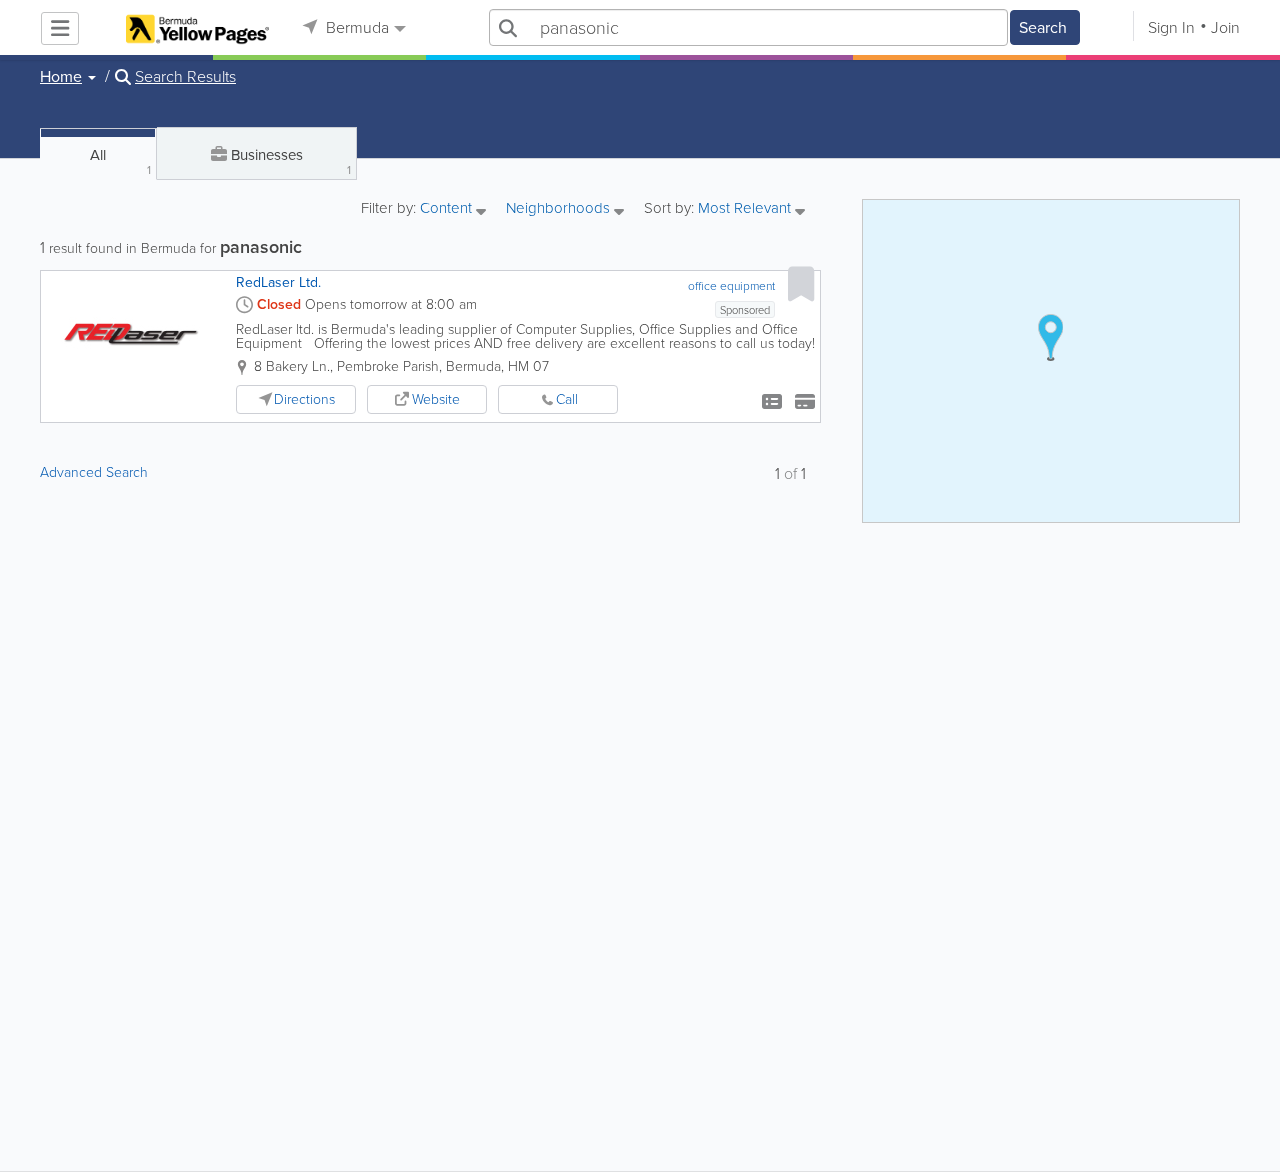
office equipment (731, 286)
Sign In (1171, 27)
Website (436, 399)
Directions (304, 399)
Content (448, 209)
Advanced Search (94, 472)
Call (567, 399)
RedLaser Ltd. (278, 282)
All (120, 161)
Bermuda (355, 27)
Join (1225, 27)
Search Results (185, 77)
